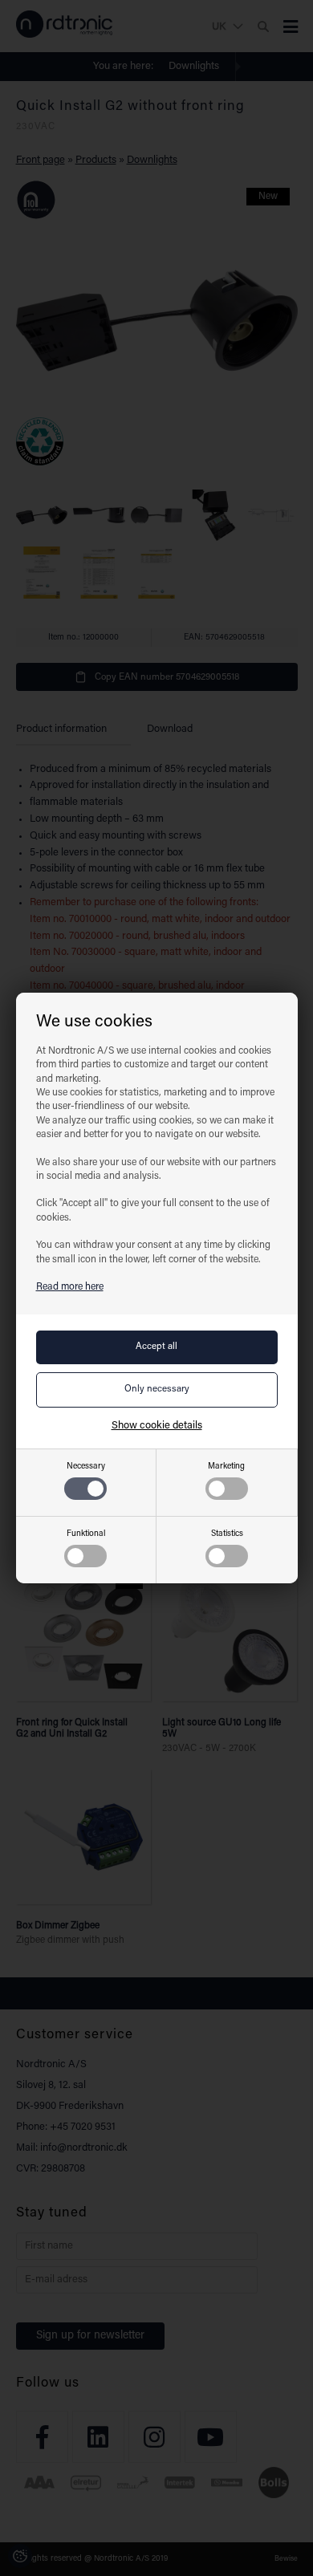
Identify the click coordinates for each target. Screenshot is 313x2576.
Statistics (227, 1534)
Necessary (86, 1467)
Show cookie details (157, 1426)
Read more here (70, 1287)
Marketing (226, 1467)
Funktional (86, 1534)
